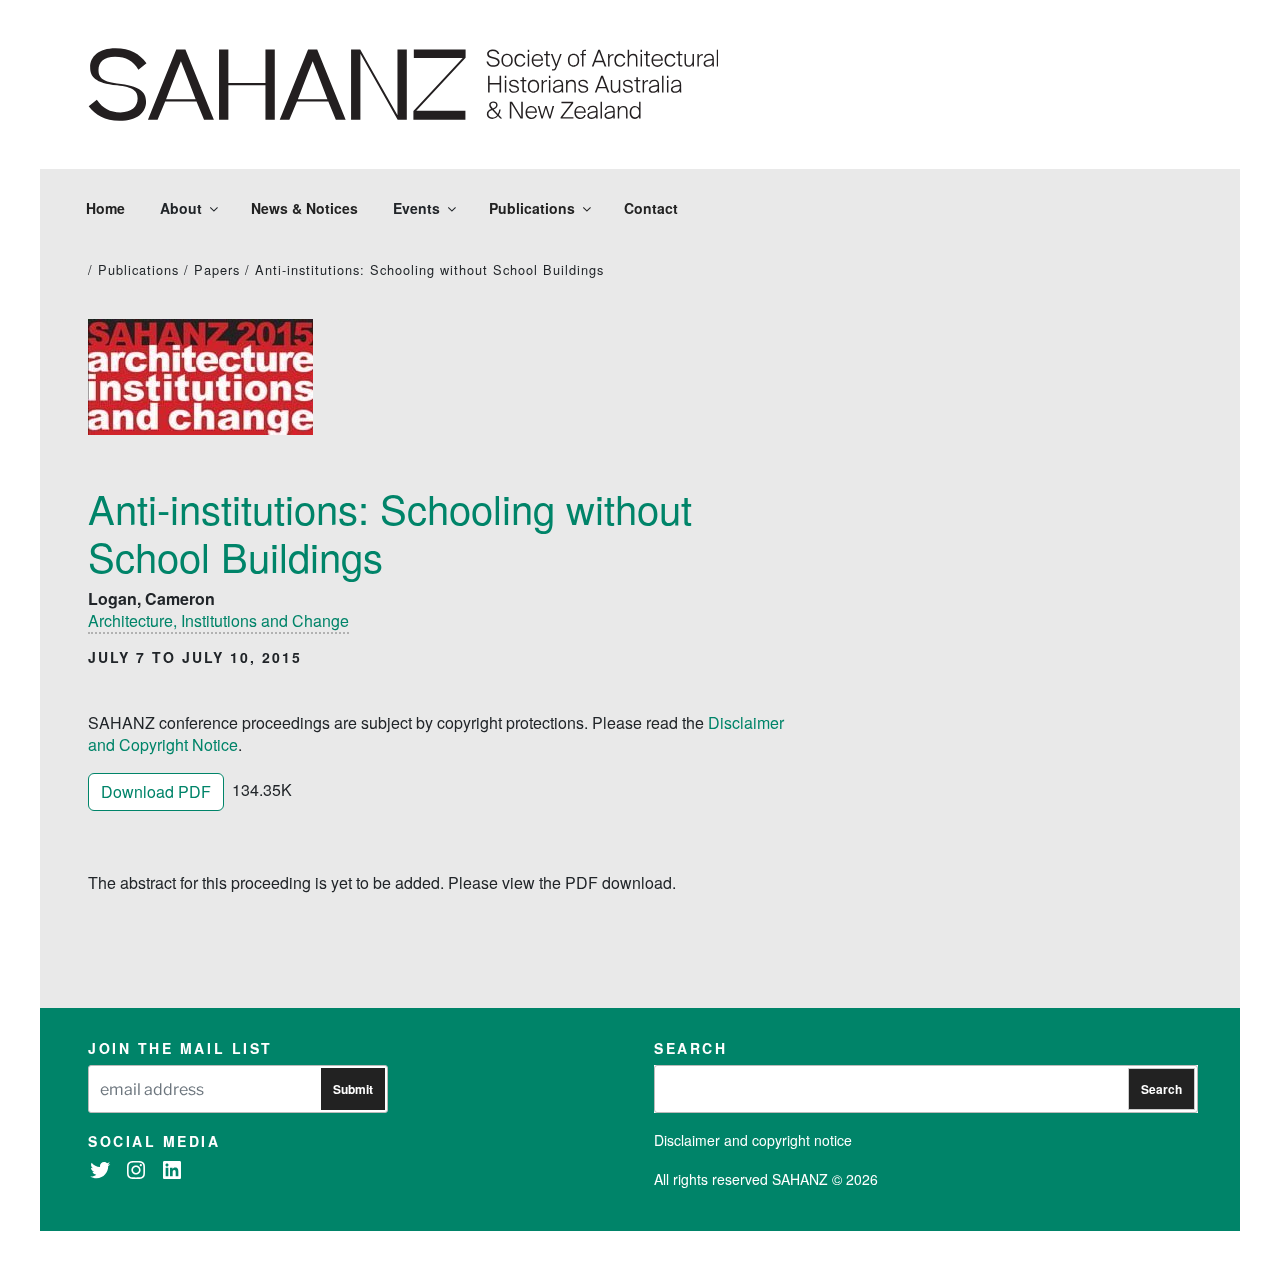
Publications (532, 208)
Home (105, 208)
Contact (651, 208)
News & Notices (304, 208)
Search (1161, 1089)
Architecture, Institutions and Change (218, 620)
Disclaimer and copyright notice (753, 1140)
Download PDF (156, 791)
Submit (353, 1089)
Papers (217, 269)
